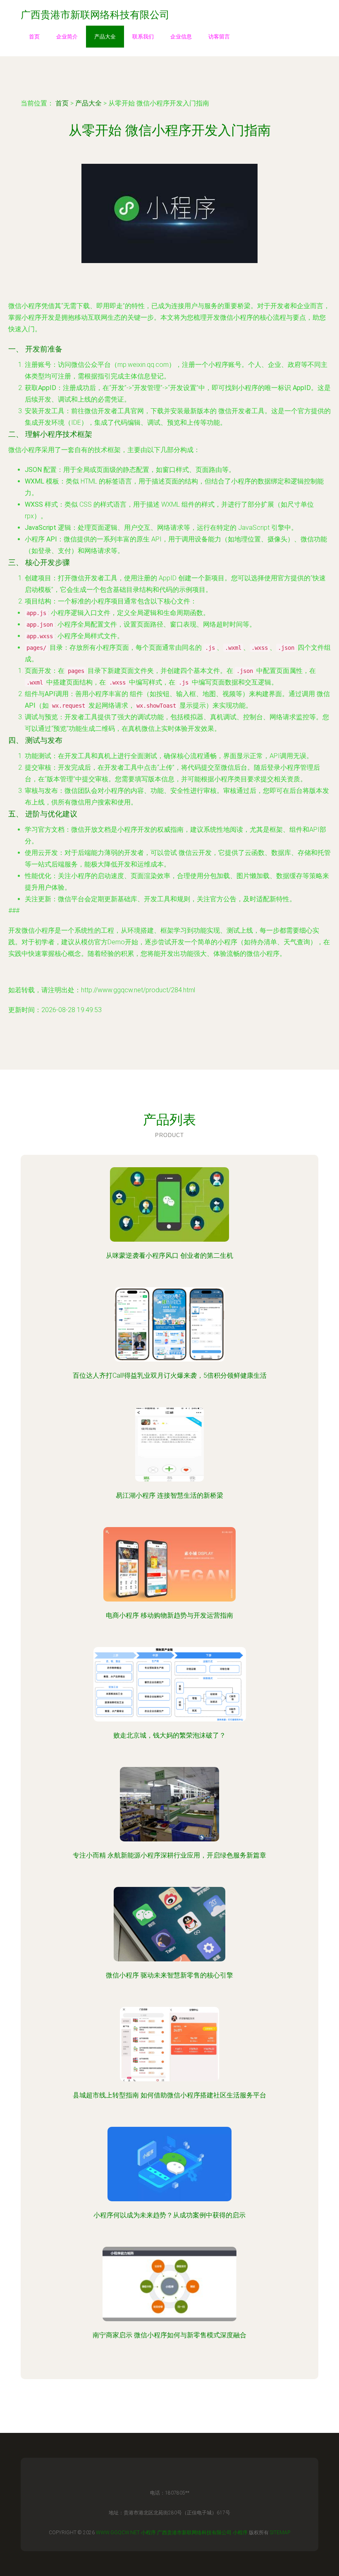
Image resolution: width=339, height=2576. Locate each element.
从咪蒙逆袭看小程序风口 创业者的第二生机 (169, 1256)
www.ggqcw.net (118, 2533)
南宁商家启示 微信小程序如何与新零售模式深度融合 (169, 2335)
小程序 (148, 2533)
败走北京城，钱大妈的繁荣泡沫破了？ (169, 1735)
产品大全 (105, 37)
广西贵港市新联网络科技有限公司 (194, 2533)
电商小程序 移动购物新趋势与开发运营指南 (169, 1615)
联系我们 (143, 37)
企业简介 (67, 37)
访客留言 (219, 37)
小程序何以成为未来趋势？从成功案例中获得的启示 (169, 2215)
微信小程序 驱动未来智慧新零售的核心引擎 (169, 1975)
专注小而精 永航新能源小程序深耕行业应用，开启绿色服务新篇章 (169, 1855)
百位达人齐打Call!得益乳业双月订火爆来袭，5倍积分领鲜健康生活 (170, 1375)
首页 (34, 37)
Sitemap (280, 2533)
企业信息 (181, 37)
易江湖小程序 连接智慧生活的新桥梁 (169, 1495)
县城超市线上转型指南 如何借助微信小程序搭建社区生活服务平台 (169, 2095)
